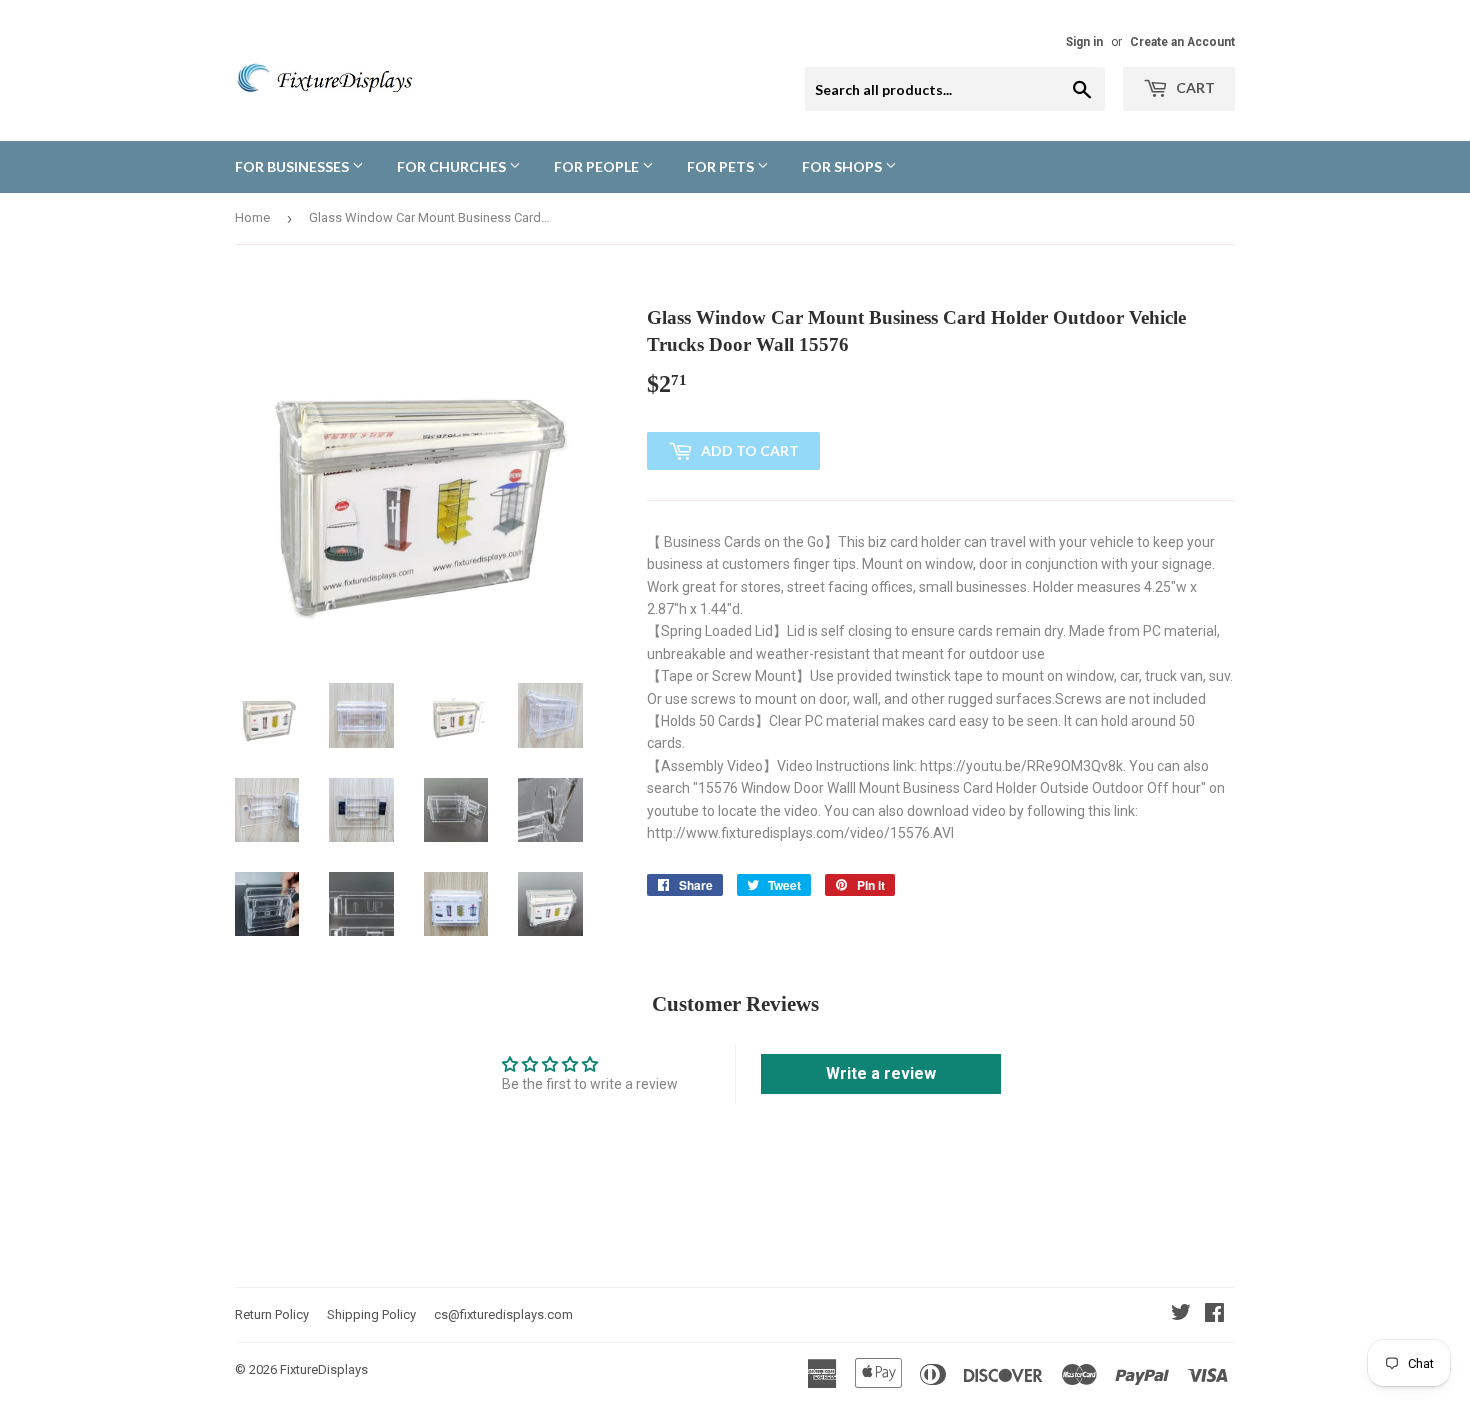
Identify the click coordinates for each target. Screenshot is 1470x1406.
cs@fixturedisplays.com (503, 1314)
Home (252, 217)
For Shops (843, 166)
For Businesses (293, 166)
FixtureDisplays (324, 1369)
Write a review (881, 1073)
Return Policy (272, 1314)
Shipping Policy (371, 1314)
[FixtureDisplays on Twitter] (1181, 1315)
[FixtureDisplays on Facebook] (1214, 1315)
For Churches (453, 166)
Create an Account (1182, 42)
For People (598, 166)
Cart (1194, 87)
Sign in (1084, 42)
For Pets (722, 166)
